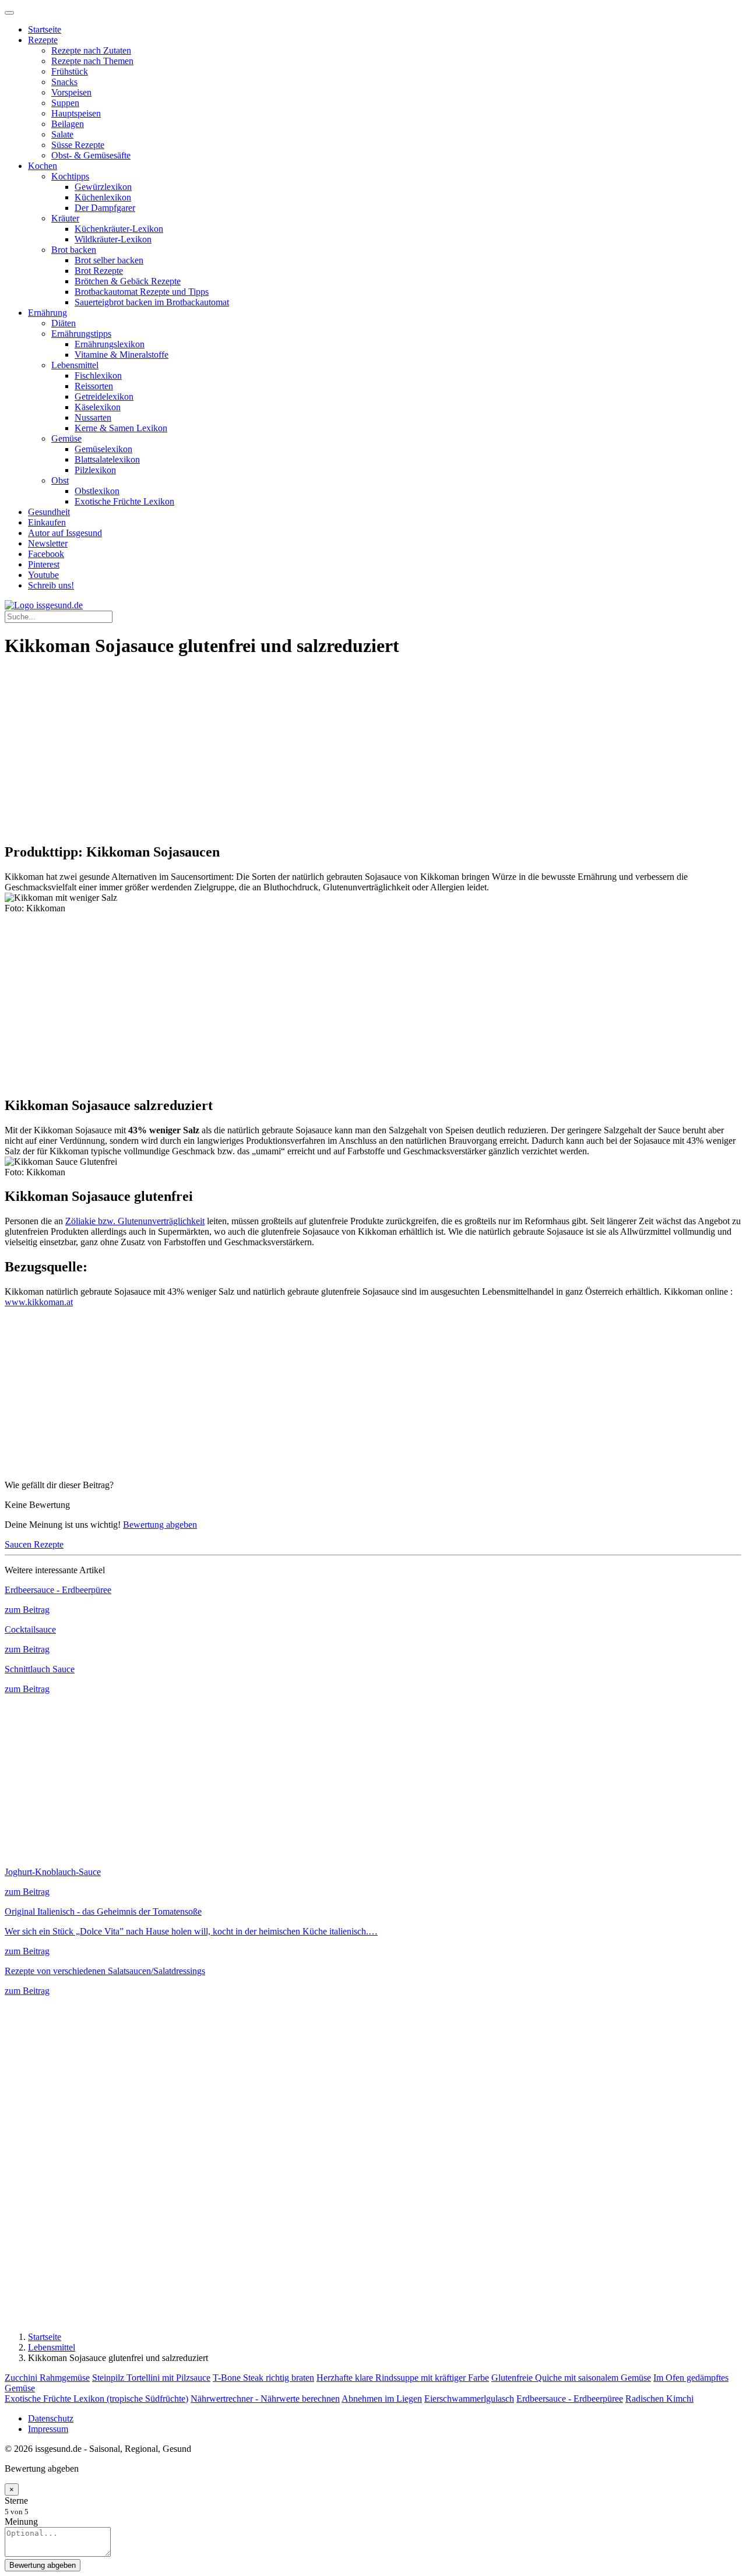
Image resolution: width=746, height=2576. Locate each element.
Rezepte (43, 40)
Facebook (46, 554)
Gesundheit (49, 512)
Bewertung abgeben (160, 1525)
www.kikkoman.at (39, 1302)
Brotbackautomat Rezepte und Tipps (142, 292)
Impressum (48, 2429)
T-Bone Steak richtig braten (263, 2378)
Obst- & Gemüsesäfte (91, 155)
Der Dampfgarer (105, 208)
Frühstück (70, 71)
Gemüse (66, 438)
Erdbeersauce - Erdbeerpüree (570, 2399)
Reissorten (94, 386)
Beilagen (68, 124)
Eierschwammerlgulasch (469, 2399)
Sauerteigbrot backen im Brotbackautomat (152, 302)
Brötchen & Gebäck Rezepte (128, 281)
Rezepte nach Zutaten (91, 50)
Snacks (64, 82)
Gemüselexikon (103, 449)
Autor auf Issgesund (65, 533)
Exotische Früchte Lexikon (124, 501)
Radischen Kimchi (659, 2399)
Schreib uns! (51, 585)
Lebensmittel (75, 365)
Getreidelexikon (104, 397)
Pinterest (44, 564)
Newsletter (48, 543)
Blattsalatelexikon (107, 459)
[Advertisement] (354, 751)
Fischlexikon (98, 376)
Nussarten (93, 417)
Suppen (65, 103)
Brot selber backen (109, 260)
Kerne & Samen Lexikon (121, 428)
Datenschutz (51, 2418)
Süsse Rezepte (78, 145)
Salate (62, 134)
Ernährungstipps (81, 334)
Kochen (43, 166)
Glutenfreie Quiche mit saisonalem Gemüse (571, 2378)
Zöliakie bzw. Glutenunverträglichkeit (135, 1221)
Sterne (16, 2501)
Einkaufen (47, 522)
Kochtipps (70, 176)
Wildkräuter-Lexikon (113, 239)
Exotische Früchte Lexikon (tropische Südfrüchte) (96, 2399)
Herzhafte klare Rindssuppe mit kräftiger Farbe (403, 2378)
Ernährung (47, 313)
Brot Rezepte (99, 271)
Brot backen (74, 250)
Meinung (21, 2522)
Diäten (64, 323)
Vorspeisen (71, 92)
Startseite (45, 29)
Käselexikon (98, 407)
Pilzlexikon (95, 470)
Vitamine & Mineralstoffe (122, 355)
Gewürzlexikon (103, 187)
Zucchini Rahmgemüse (47, 2378)
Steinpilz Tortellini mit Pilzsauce (151, 2378)
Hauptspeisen (76, 113)
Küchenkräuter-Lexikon (119, 229)
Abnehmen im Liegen (382, 2399)
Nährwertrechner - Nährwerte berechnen (265, 2399)
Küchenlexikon (103, 197)
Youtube (43, 575)
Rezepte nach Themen (92, 61)
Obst (60, 480)
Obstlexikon (97, 491)
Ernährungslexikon (110, 344)
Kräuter (65, 218)
